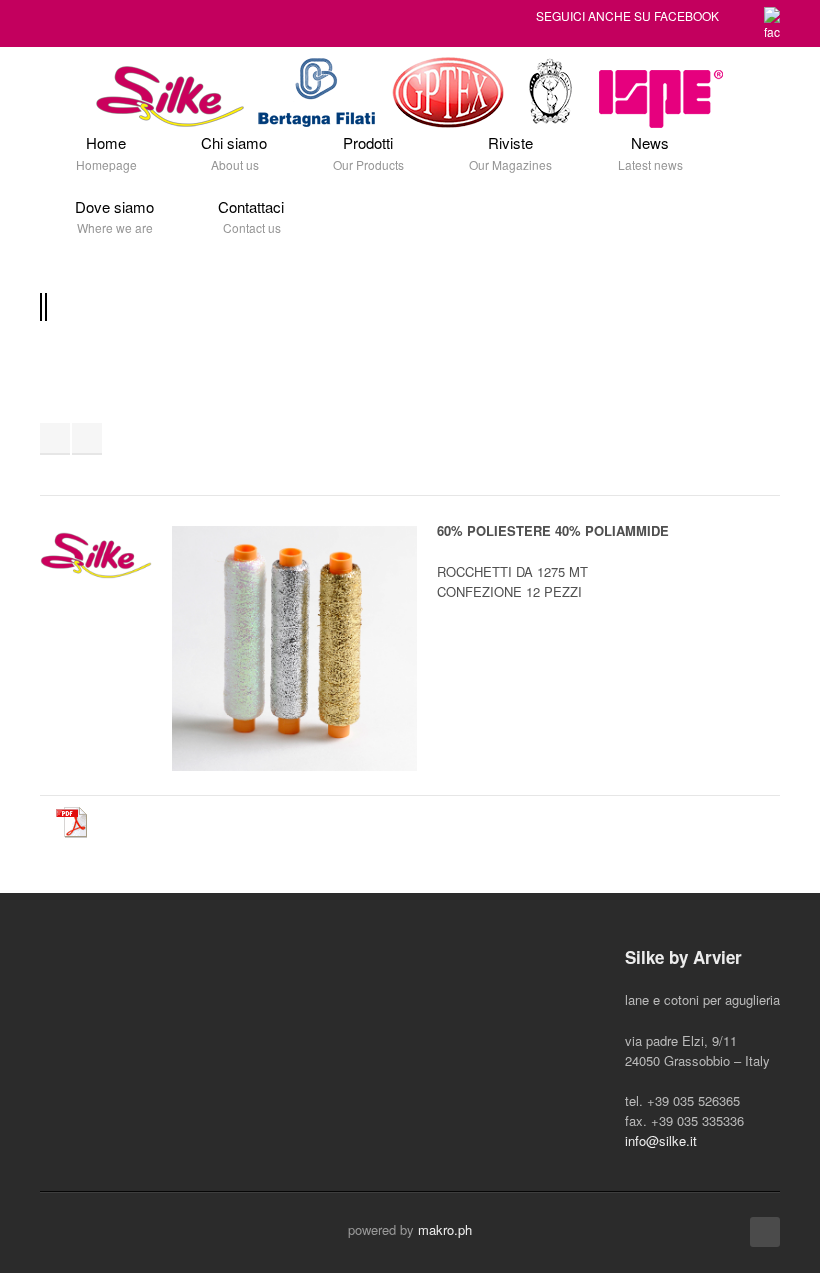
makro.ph (445, 1229)
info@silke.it (661, 1140)
